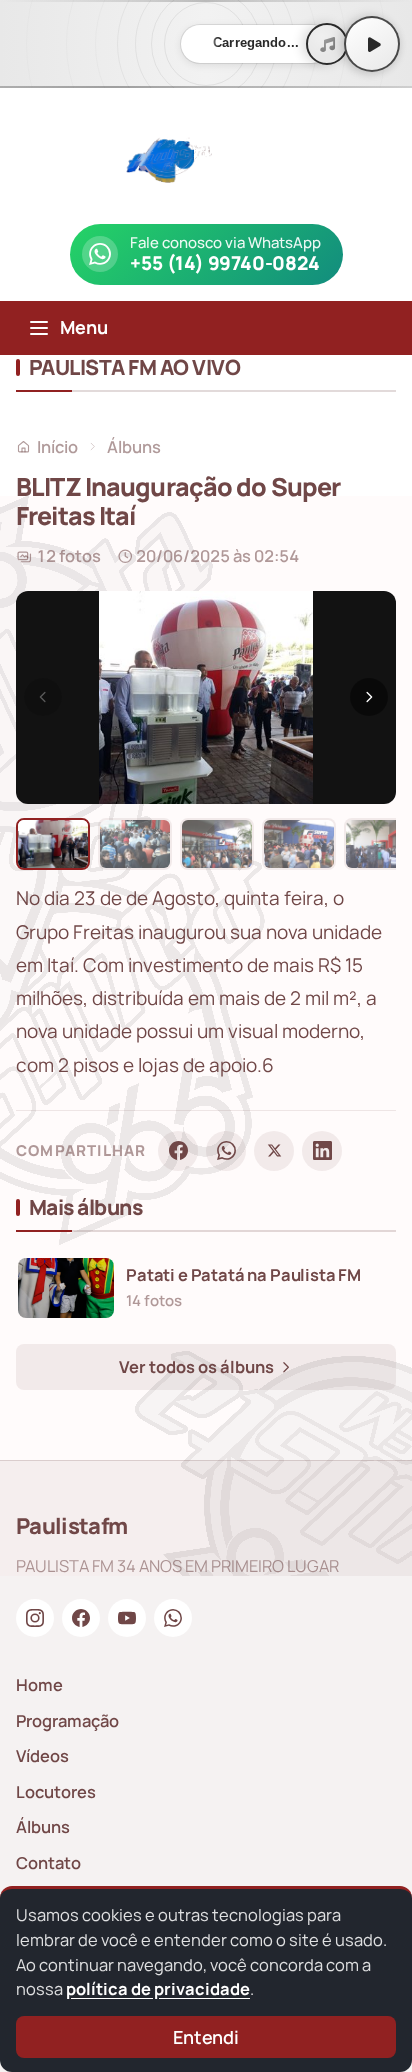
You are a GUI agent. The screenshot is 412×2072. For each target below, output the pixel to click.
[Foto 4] (299, 844)
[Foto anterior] (43, 697)
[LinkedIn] (322, 1151)
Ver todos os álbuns (198, 1366)
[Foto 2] (135, 844)
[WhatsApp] (226, 1151)
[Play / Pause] (372, 44)
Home (39, 1684)
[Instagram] (35, 1618)
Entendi (206, 2037)
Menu (84, 327)
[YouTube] (127, 1618)
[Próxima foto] (369, 697)
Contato (48, 1862)
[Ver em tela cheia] (362, 625)
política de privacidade (158, 1988)
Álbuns (134, 446)
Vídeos (42, 1755)
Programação (67, 1720)
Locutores (56, 1791)
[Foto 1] (53, 844)
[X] (274, 1151)
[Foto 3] (217, 844)
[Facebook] (178, 1151)
